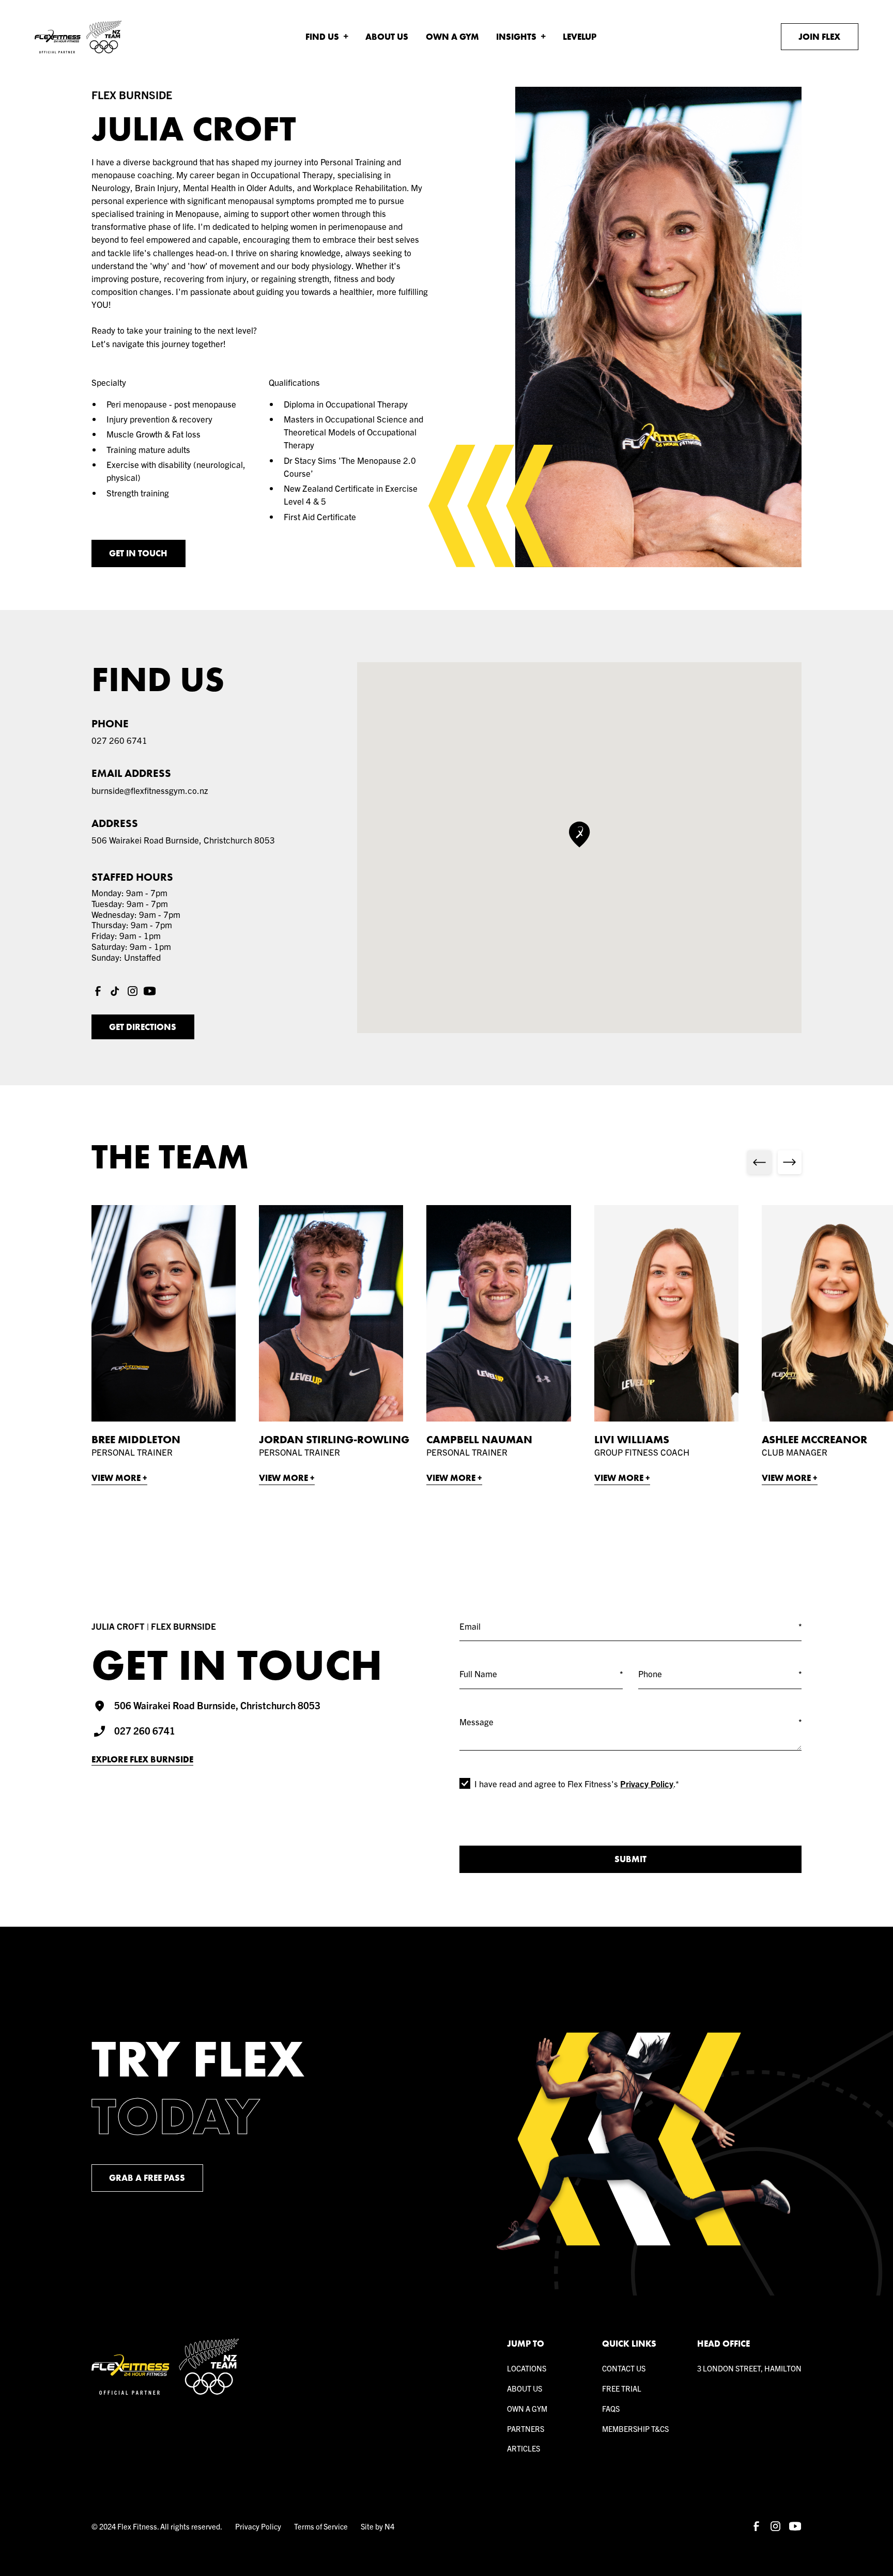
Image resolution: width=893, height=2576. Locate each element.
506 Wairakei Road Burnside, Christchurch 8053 (183, 840)
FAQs (611, 2408)
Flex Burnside (132, 95)
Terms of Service (321, 2526)
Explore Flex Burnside (142, 1760)
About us (525, 2388)
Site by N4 (378, 2526)
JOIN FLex (819, 37)
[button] (327, 37)
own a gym (527, 2408)
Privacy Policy (647, 1783)
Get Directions (143, 1027)
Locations (527, 2368)
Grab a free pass (147, 2178)
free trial (622, 2388)
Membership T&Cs (635, 2429)
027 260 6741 (119, 740)
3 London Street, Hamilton (749, 2368)
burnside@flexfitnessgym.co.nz (150, 790)
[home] (78, 37)
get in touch (138, 553)
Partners (526, 2429)
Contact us (624, 2368)
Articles (524, 2448)
